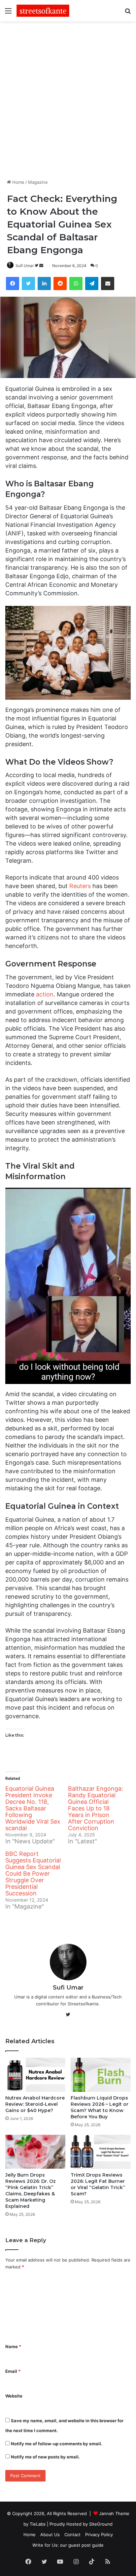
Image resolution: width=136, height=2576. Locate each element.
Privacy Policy (99, 2535)
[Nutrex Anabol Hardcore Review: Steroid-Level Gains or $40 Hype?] (35, 2075)
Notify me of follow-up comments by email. (57, 2444)
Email (13, 2371)
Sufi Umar (25, 266)
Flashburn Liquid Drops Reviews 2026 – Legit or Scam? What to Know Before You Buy (100, 2107)
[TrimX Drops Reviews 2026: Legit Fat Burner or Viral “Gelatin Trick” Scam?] (101, 2152)
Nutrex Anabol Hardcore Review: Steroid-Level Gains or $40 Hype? (35, 2104)
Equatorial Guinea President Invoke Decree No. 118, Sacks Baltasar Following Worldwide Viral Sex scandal (33, 1808)
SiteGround (101, 2524)
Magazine (38, 182)
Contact (72, 2535)
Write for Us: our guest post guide (68, 2545)
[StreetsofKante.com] (43, 11)
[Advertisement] (68, 99)
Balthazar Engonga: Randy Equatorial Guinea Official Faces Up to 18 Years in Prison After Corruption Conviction (96, 1808)
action (45, 994)
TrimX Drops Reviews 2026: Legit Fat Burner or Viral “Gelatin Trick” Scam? (98, 2184)
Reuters (80, 886)
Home (18, 182)
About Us (50, 2535)
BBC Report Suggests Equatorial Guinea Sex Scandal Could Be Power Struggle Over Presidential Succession (33, 1873)
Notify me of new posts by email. (45, 2457)
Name (13, 2346)
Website (14, 2396)
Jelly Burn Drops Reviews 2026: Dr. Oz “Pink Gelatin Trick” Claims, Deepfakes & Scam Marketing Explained (31, 2191)
